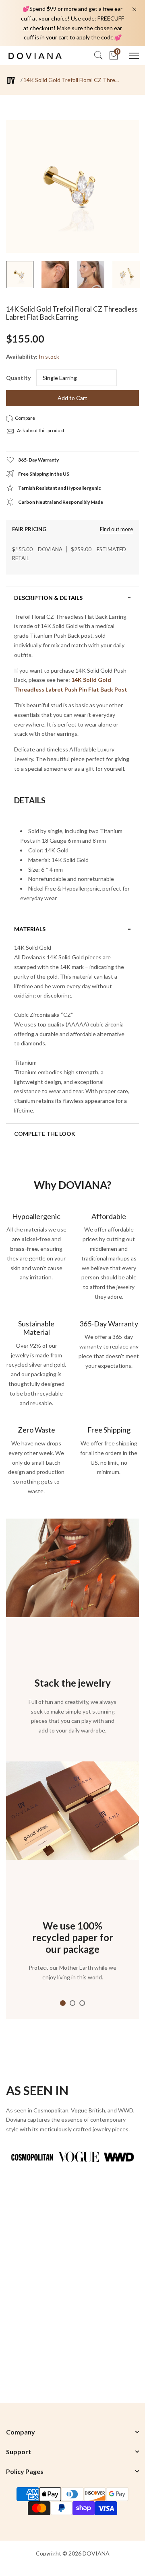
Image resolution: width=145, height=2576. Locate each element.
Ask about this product (40, 430)
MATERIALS (30, 929)
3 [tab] (82, 2003)
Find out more (116, 529)
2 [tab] (72, 2003)
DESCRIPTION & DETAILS (48, 598)
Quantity (18, 378)
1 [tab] (63, 2003)
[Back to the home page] (11, 81)
